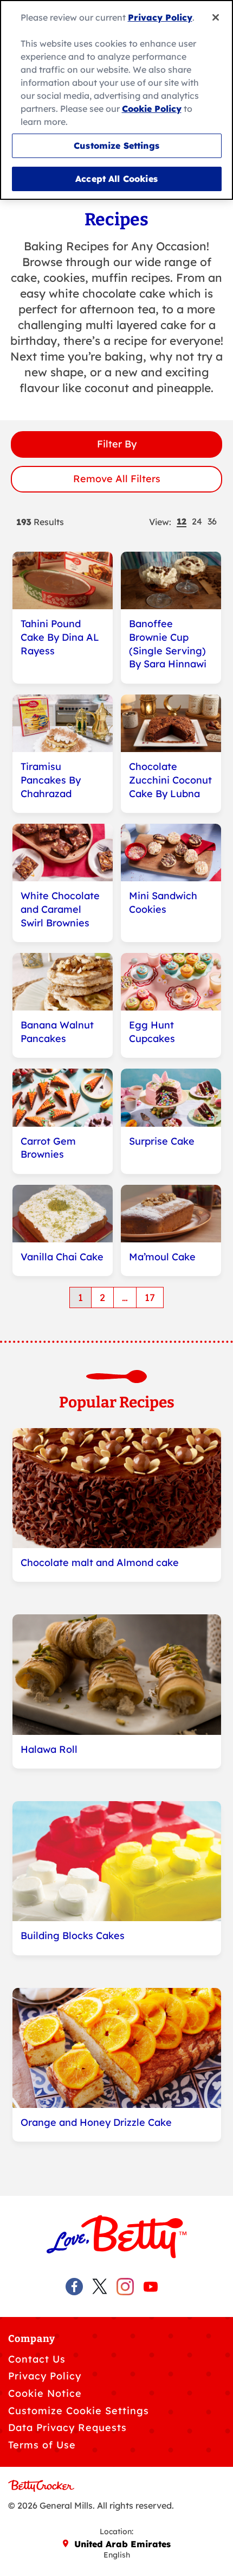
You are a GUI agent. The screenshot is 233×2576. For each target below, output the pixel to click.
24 (197, 522)
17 (150, 1298)
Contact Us (37, 2359)
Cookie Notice (45, 2393)
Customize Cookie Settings (79, 2411)
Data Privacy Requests (67, 2427)
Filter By (117, 444)
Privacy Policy (45, 2376)
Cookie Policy (152, 109)
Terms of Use (42, 2445)
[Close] (216, 17)
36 (212, 522)
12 (182, 522)
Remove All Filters (117, 479)
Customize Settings (116, 146)
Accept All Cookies (116, 179)
